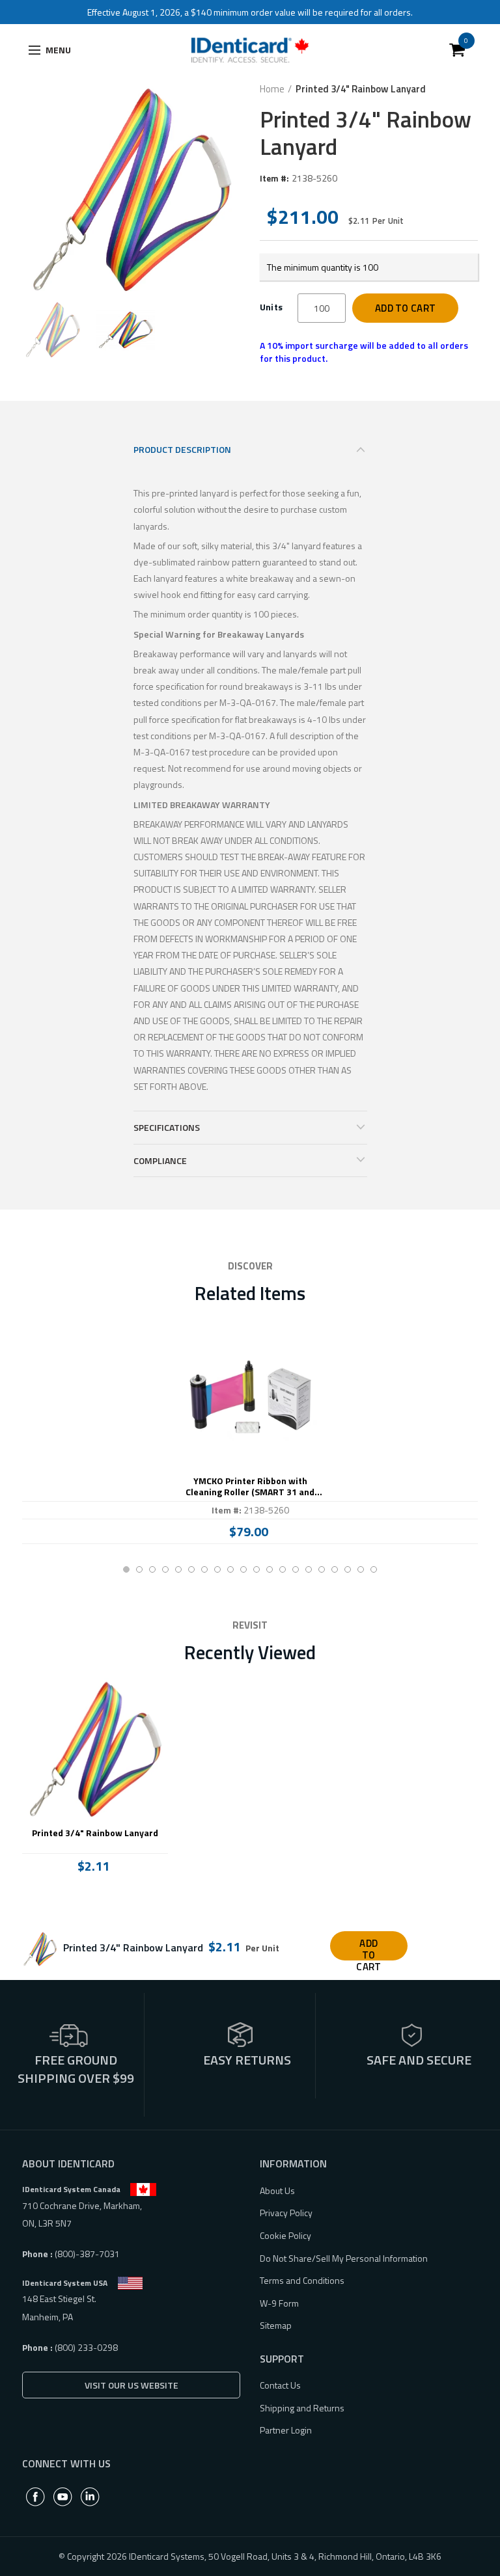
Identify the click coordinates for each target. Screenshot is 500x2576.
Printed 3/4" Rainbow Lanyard (95, 1833)
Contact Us (280, 2385)
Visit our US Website (132, 2385)
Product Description (182, 449)
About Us (277, 2190)
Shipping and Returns (302, 2408)
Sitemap (276, 2325)
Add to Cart (405, 308)
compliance (160, 1160)
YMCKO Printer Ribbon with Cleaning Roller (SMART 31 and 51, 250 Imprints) (250, 1487)
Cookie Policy (285, 2235)
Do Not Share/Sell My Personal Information (344, 2258)
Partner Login (286, 2430)
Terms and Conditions (302, 2280)
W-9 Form (279, 2303)
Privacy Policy (286, 2213)
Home (272, 89)
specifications (167, 1127)
